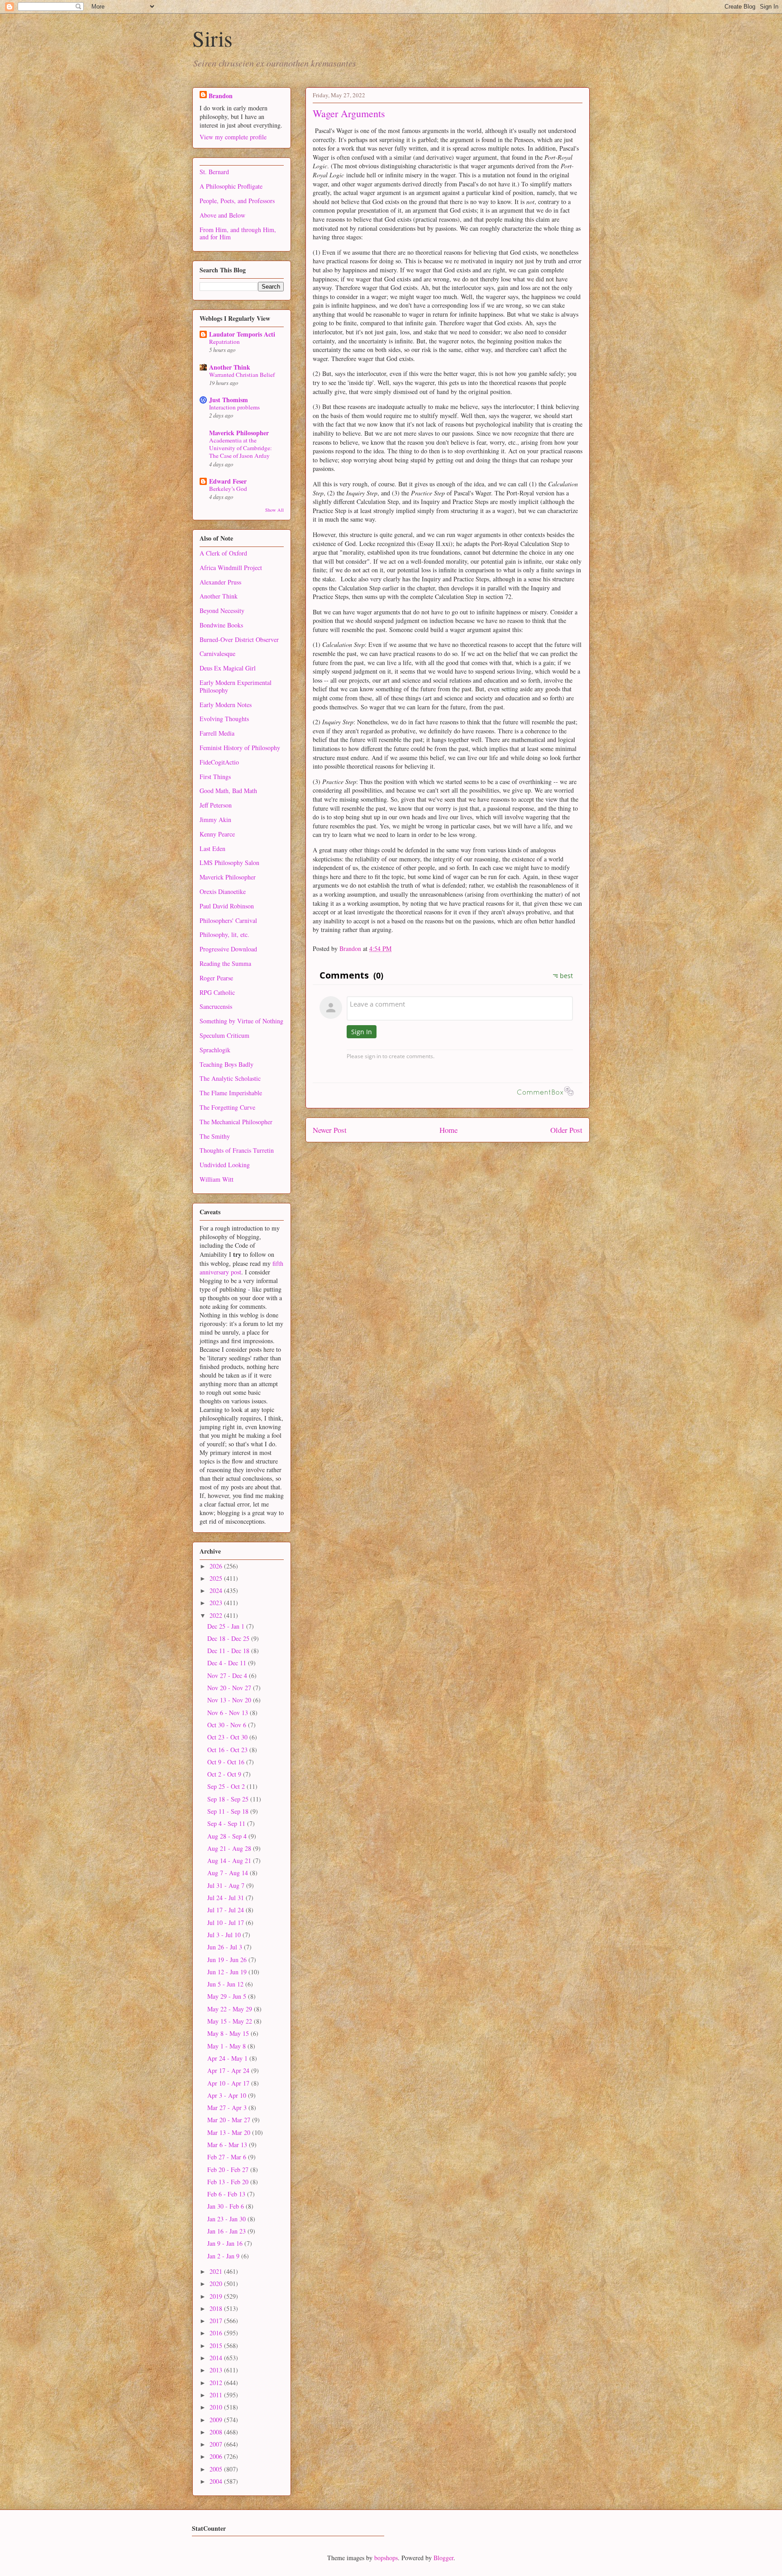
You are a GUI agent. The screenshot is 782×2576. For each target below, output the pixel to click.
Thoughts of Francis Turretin (237, 1150)
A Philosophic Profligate (231, 186)
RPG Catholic (217, 992)
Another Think (230, 367)
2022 (217, 1615)
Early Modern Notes (226, 705)
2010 (217, 2407)
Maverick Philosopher (239, 433)
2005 (217, 2469)
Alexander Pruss (220, 582)
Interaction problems (234, 407)
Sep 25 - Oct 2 (227, 1786)
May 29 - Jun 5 (228, 1996)
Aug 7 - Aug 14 (229, 1873)
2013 (217, 2370)
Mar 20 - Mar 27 (230, 2120)
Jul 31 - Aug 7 (227, 1885)
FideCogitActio (219, 762)
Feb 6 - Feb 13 (227, 2194)
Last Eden (212, 848)
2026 (217, 1566)
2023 (217, 1603)
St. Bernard (214, 172)
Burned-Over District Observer (239, 639)
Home (448, 1130)
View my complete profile (233, 137)
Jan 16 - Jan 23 (227, 2231)
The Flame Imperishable (231, 1093)
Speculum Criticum (224, 1035)
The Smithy (215, 1136)
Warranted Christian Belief (242, 375)
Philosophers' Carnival (228, 920)
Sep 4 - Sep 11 (227, 1823)
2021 (217, 2271)
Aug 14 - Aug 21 (230, 1861)
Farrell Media (217, 733)
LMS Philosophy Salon (229, 863)
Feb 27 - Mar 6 (228, 2157)
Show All (274, 510)
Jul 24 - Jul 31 (226, 1898)
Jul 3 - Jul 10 (225, 1935)
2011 (217, 2395)
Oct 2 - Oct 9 (225, 1774)
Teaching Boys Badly (226, 1064)
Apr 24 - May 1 (228, 2058)
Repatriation (224, 342)
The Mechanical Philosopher (236, 1122)
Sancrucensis (216, 1006)
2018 (217, 2308)
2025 (217, 1578)
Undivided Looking (225, 1165)
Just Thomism (229, 400)
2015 (217, 2345)
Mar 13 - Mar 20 (230, 2132)
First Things (215, 777)
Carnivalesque (217, 654)
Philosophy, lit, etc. (224, 934)
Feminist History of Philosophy (240, 748)
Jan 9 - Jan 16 (226, 2243)
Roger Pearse (216, 978)
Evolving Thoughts (224, 719)
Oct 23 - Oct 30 (228, 1737)
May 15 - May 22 (231, 2021)
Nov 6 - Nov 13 (229, 1713)
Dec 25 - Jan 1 (227, 1626)
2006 (217, 2456)
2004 (217, 2481)
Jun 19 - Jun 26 (228, 1960)
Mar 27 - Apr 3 (228, 2108)
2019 (217, 2296)
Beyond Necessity (222, 611)
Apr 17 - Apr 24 (229, 2070)
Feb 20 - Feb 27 (229, 2170)
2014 (217, 2358)
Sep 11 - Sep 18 (229, 1811)
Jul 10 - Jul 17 (226, 1922)
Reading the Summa (225, 963)
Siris (212, 38)
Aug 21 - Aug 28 (230, 1848)
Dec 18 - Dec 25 (229, 1638)
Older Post (566, 1130)
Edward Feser (228, 481)
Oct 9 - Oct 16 (227, 1762)
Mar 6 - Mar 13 (228, 2145)
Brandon (221, 96)
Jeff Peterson (216, 805)
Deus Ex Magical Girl (228, 668)
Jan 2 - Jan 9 (224, 2256)
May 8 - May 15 (229, 2033)
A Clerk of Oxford (223, 553)
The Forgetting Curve (227, 1107)
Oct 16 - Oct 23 (228, 1750)
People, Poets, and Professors (237, 201)
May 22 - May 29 (231, 2009)
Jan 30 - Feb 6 (226, 2206)
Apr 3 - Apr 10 (228, 2095)
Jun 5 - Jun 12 (226, 1984)
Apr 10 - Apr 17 (229, 2083)
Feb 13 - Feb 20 (229, 2182)
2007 (217, 2444)
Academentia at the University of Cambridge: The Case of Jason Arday (241, 448)
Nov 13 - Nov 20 (230, 1700)
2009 (217, 2420)
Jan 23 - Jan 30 (227, 2219)
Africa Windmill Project (231, 568)
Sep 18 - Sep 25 (229, 1799)
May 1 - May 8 (227, 2046)
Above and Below (222, 215)
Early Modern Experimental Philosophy (236, 686)
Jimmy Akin (215, 820)
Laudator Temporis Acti (242, 334)
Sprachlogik (215, 1050)
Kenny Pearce (217, 834)
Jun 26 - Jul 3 (226, 1947)
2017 (217, 2321)
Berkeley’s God (228, 489)
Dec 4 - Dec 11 (228, 1663)
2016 (217, 2333)
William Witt (217, 1179)
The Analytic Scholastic (230, 1078)
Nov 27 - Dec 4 (228, 1675)
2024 (217, 1590)
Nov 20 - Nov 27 (230, 1688)
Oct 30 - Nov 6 (228, 1725)
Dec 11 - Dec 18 (229, 1651)
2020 (217, 2284)
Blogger (443, 2558)
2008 (217, 2432)
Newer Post (330, 1130)
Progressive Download (228, 949)
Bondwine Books (221, 625)
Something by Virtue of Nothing (241, 1021)
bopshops (386, 2558)
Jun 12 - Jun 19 (228, 1972)
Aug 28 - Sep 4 (228, 1836)
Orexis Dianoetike (223, 891)
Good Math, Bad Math (228, 791)
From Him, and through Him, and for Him (238, 233)
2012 (217, 2383)
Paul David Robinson (227, 906)
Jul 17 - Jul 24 (226, 1910)
